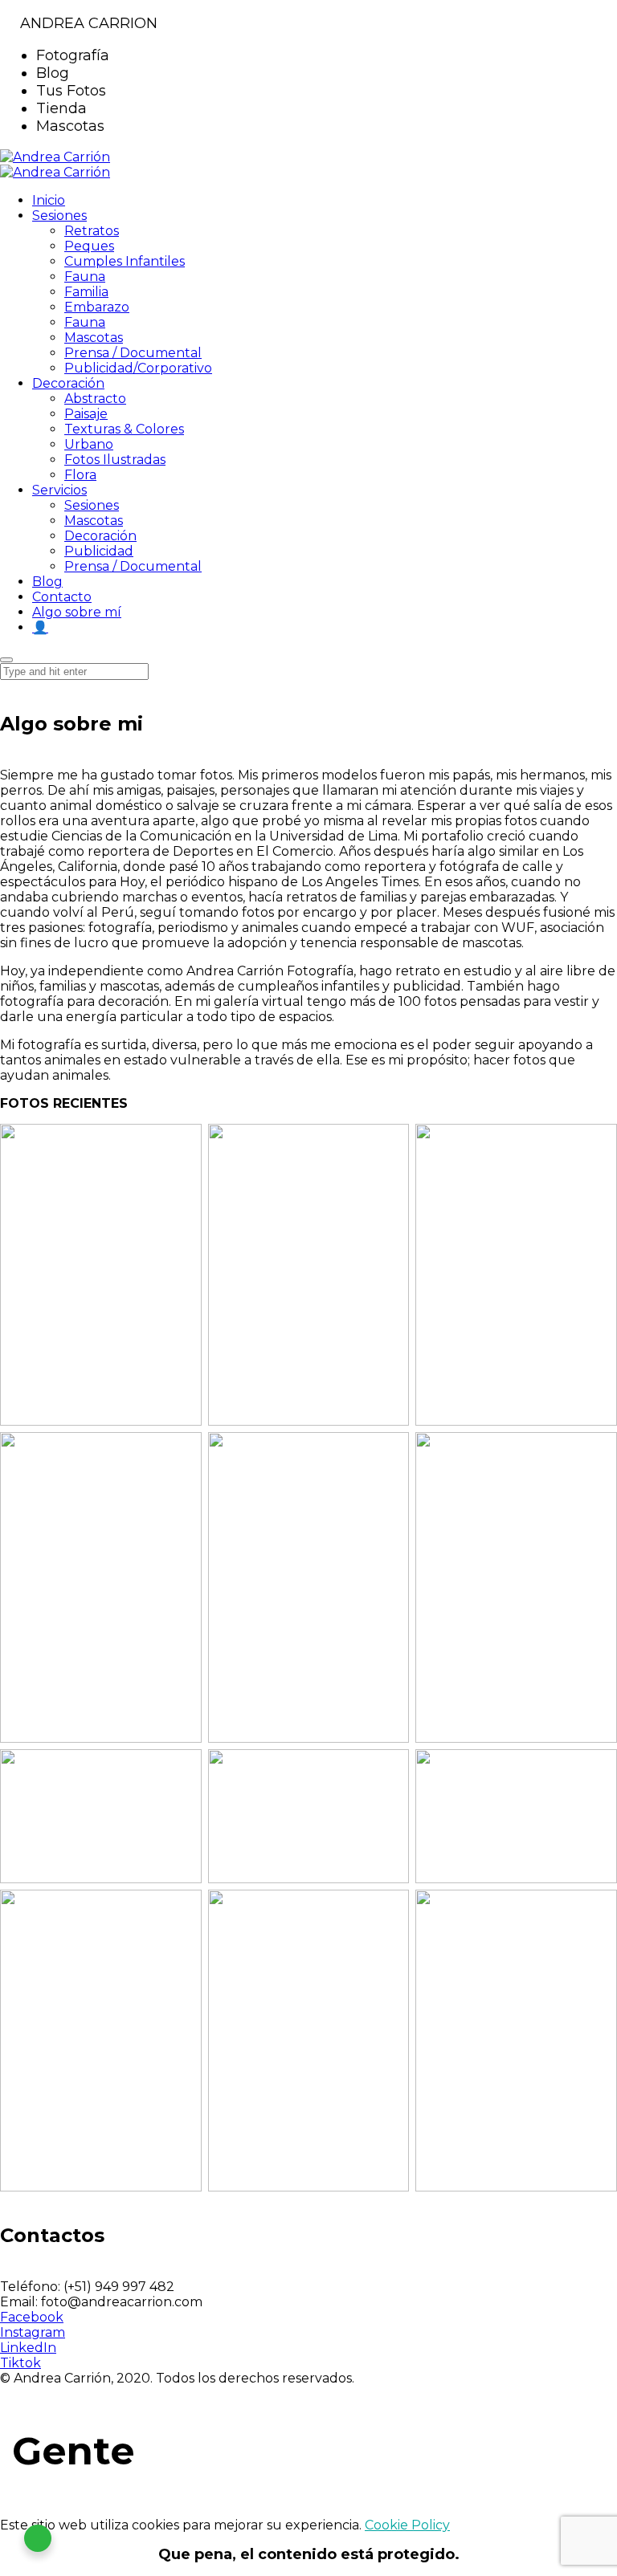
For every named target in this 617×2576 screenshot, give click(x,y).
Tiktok (20, 2363)
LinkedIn (28, 2348)
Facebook (32, 2317)
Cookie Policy (407, 2525)
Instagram (33, 2332)
